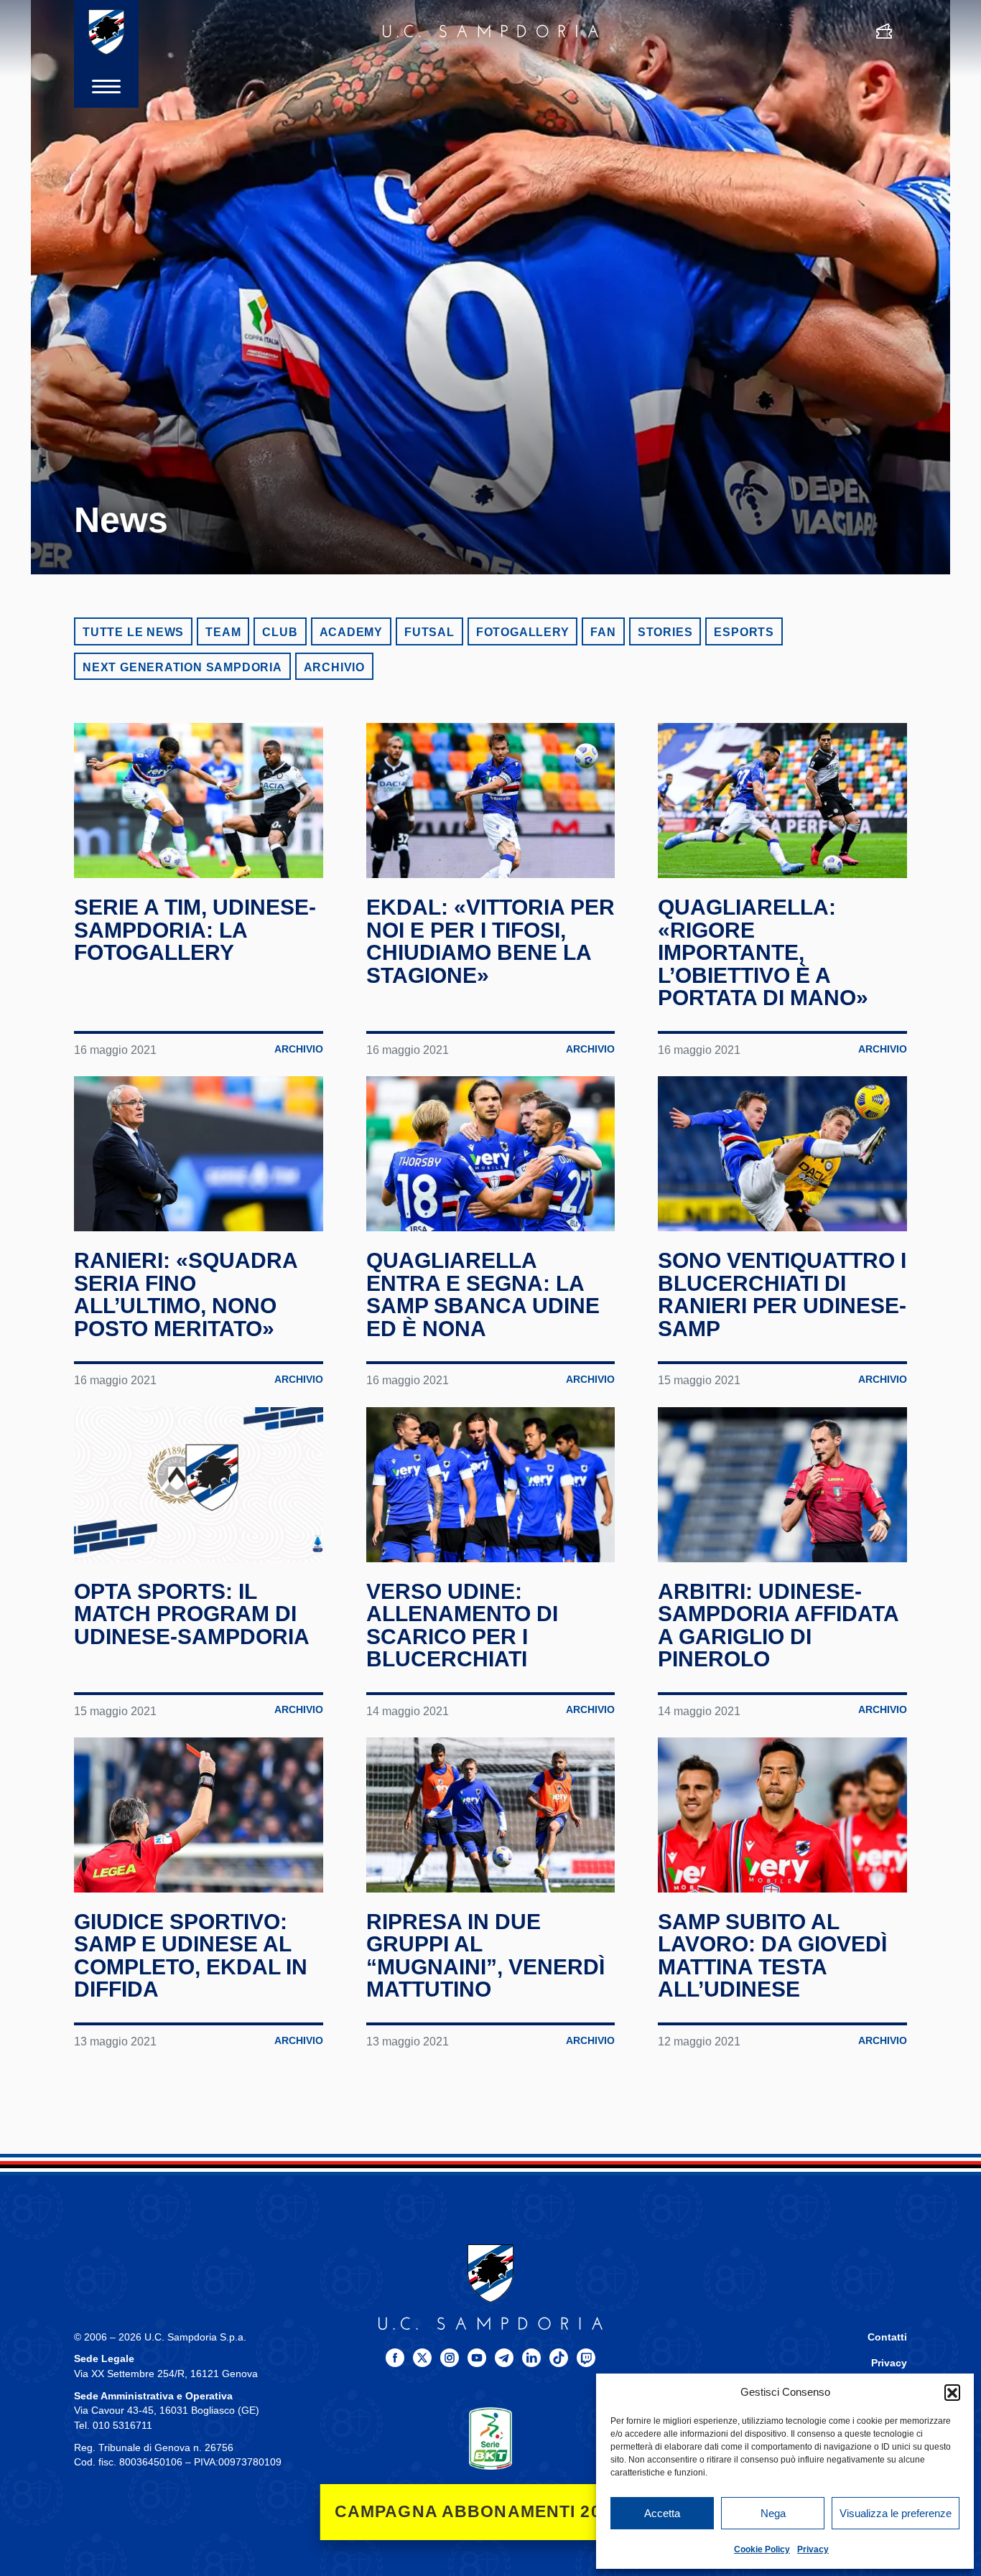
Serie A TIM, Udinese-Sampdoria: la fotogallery (195, 930)
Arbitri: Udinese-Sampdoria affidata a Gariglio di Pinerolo (778, 1625)
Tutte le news (133, 632)
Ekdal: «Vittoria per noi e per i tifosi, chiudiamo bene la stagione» (490, 941)
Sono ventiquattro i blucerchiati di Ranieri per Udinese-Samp (782, 1294)
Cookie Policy (762, 2549)
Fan (603, 632)
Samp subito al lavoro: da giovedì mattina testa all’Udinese (772, 1956)
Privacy (813, 2549)
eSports (744, 632)
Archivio (334, 667)
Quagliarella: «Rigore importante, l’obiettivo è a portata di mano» (763, 952)
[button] (952, 2392)
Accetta (662, 2513)
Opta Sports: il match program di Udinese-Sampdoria (192, 1614)
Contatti (887, 2337)
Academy (352, 632)
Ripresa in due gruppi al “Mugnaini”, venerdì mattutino (485, 1956)
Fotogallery (523, 632)
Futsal (429, 632)
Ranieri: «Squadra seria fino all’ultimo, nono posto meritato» (186, 1294)
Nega (773, 2513)
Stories (665, 632)
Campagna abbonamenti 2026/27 (491, 2512)
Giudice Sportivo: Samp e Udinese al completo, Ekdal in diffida (191, 1956)
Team (223, 632)
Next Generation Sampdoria (182, 667)
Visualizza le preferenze (896, 2513)
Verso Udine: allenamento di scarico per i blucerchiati (462, 1625)
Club (280, 632)
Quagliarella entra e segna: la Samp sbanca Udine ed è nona (483, 1294)
